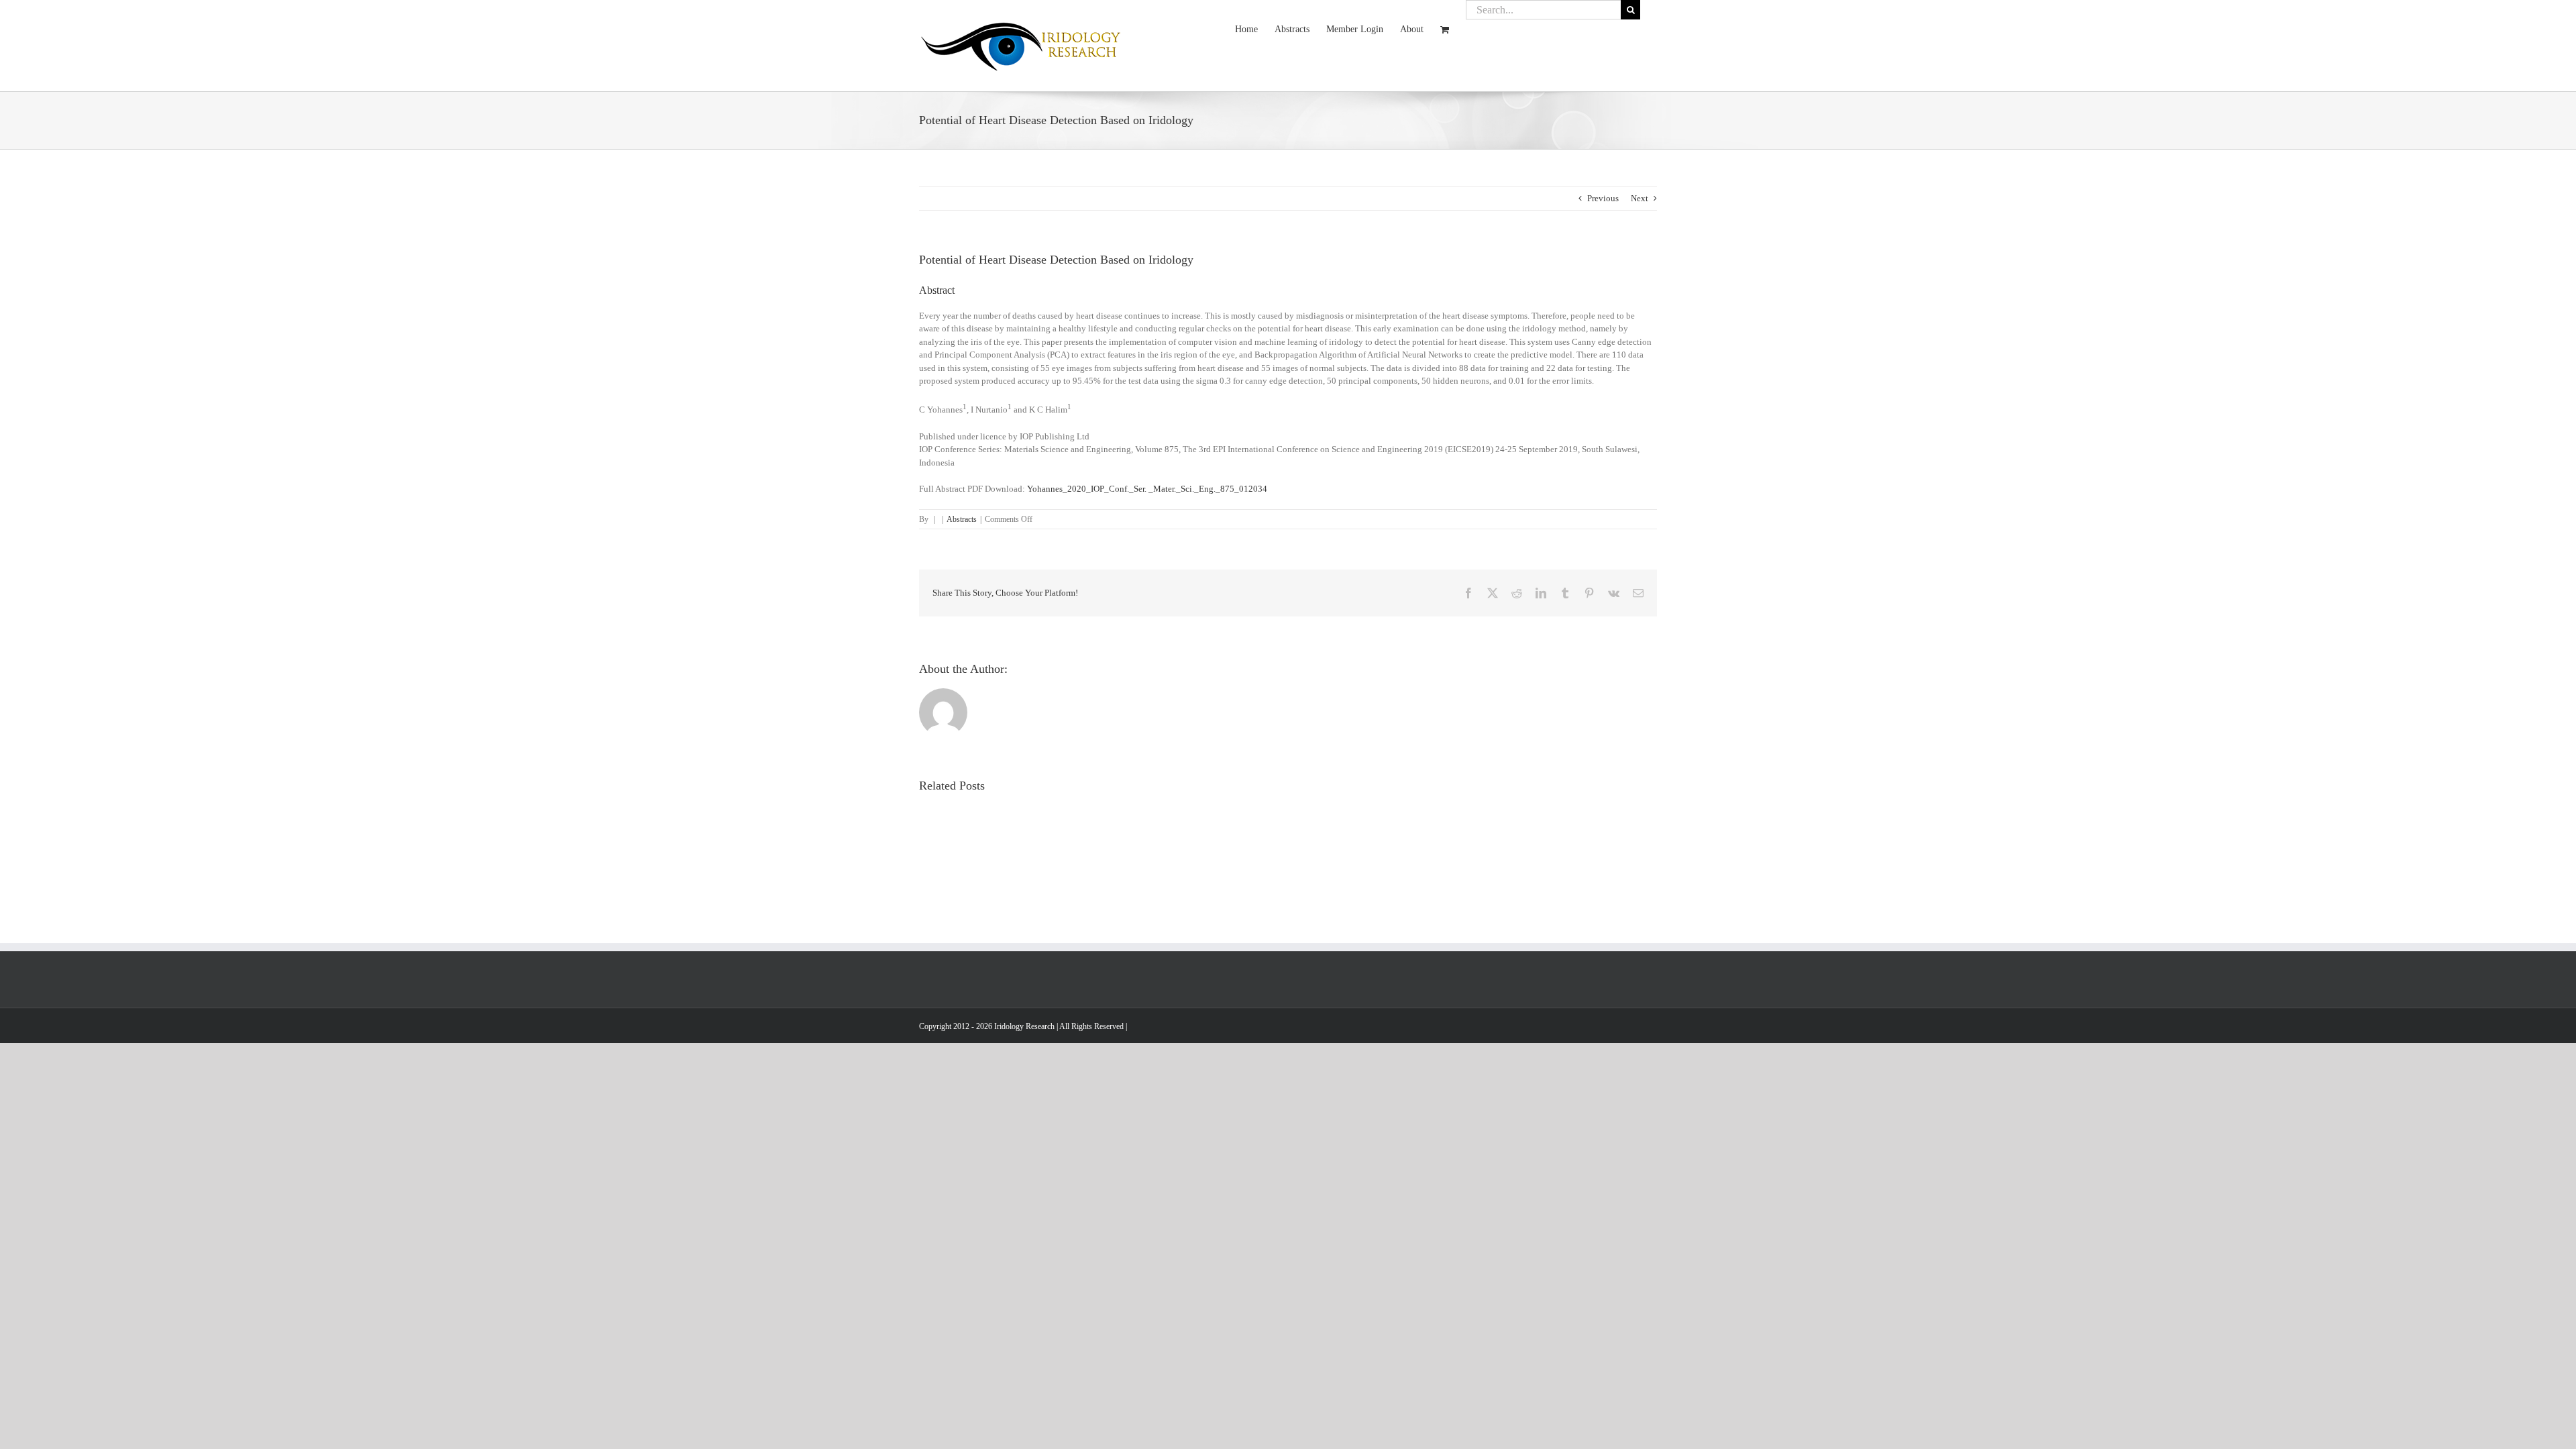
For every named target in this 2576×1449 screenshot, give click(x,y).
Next (1640, 198)
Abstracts (962, 519)
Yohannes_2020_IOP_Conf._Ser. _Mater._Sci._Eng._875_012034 (1147, 489)
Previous (1603, 198)
